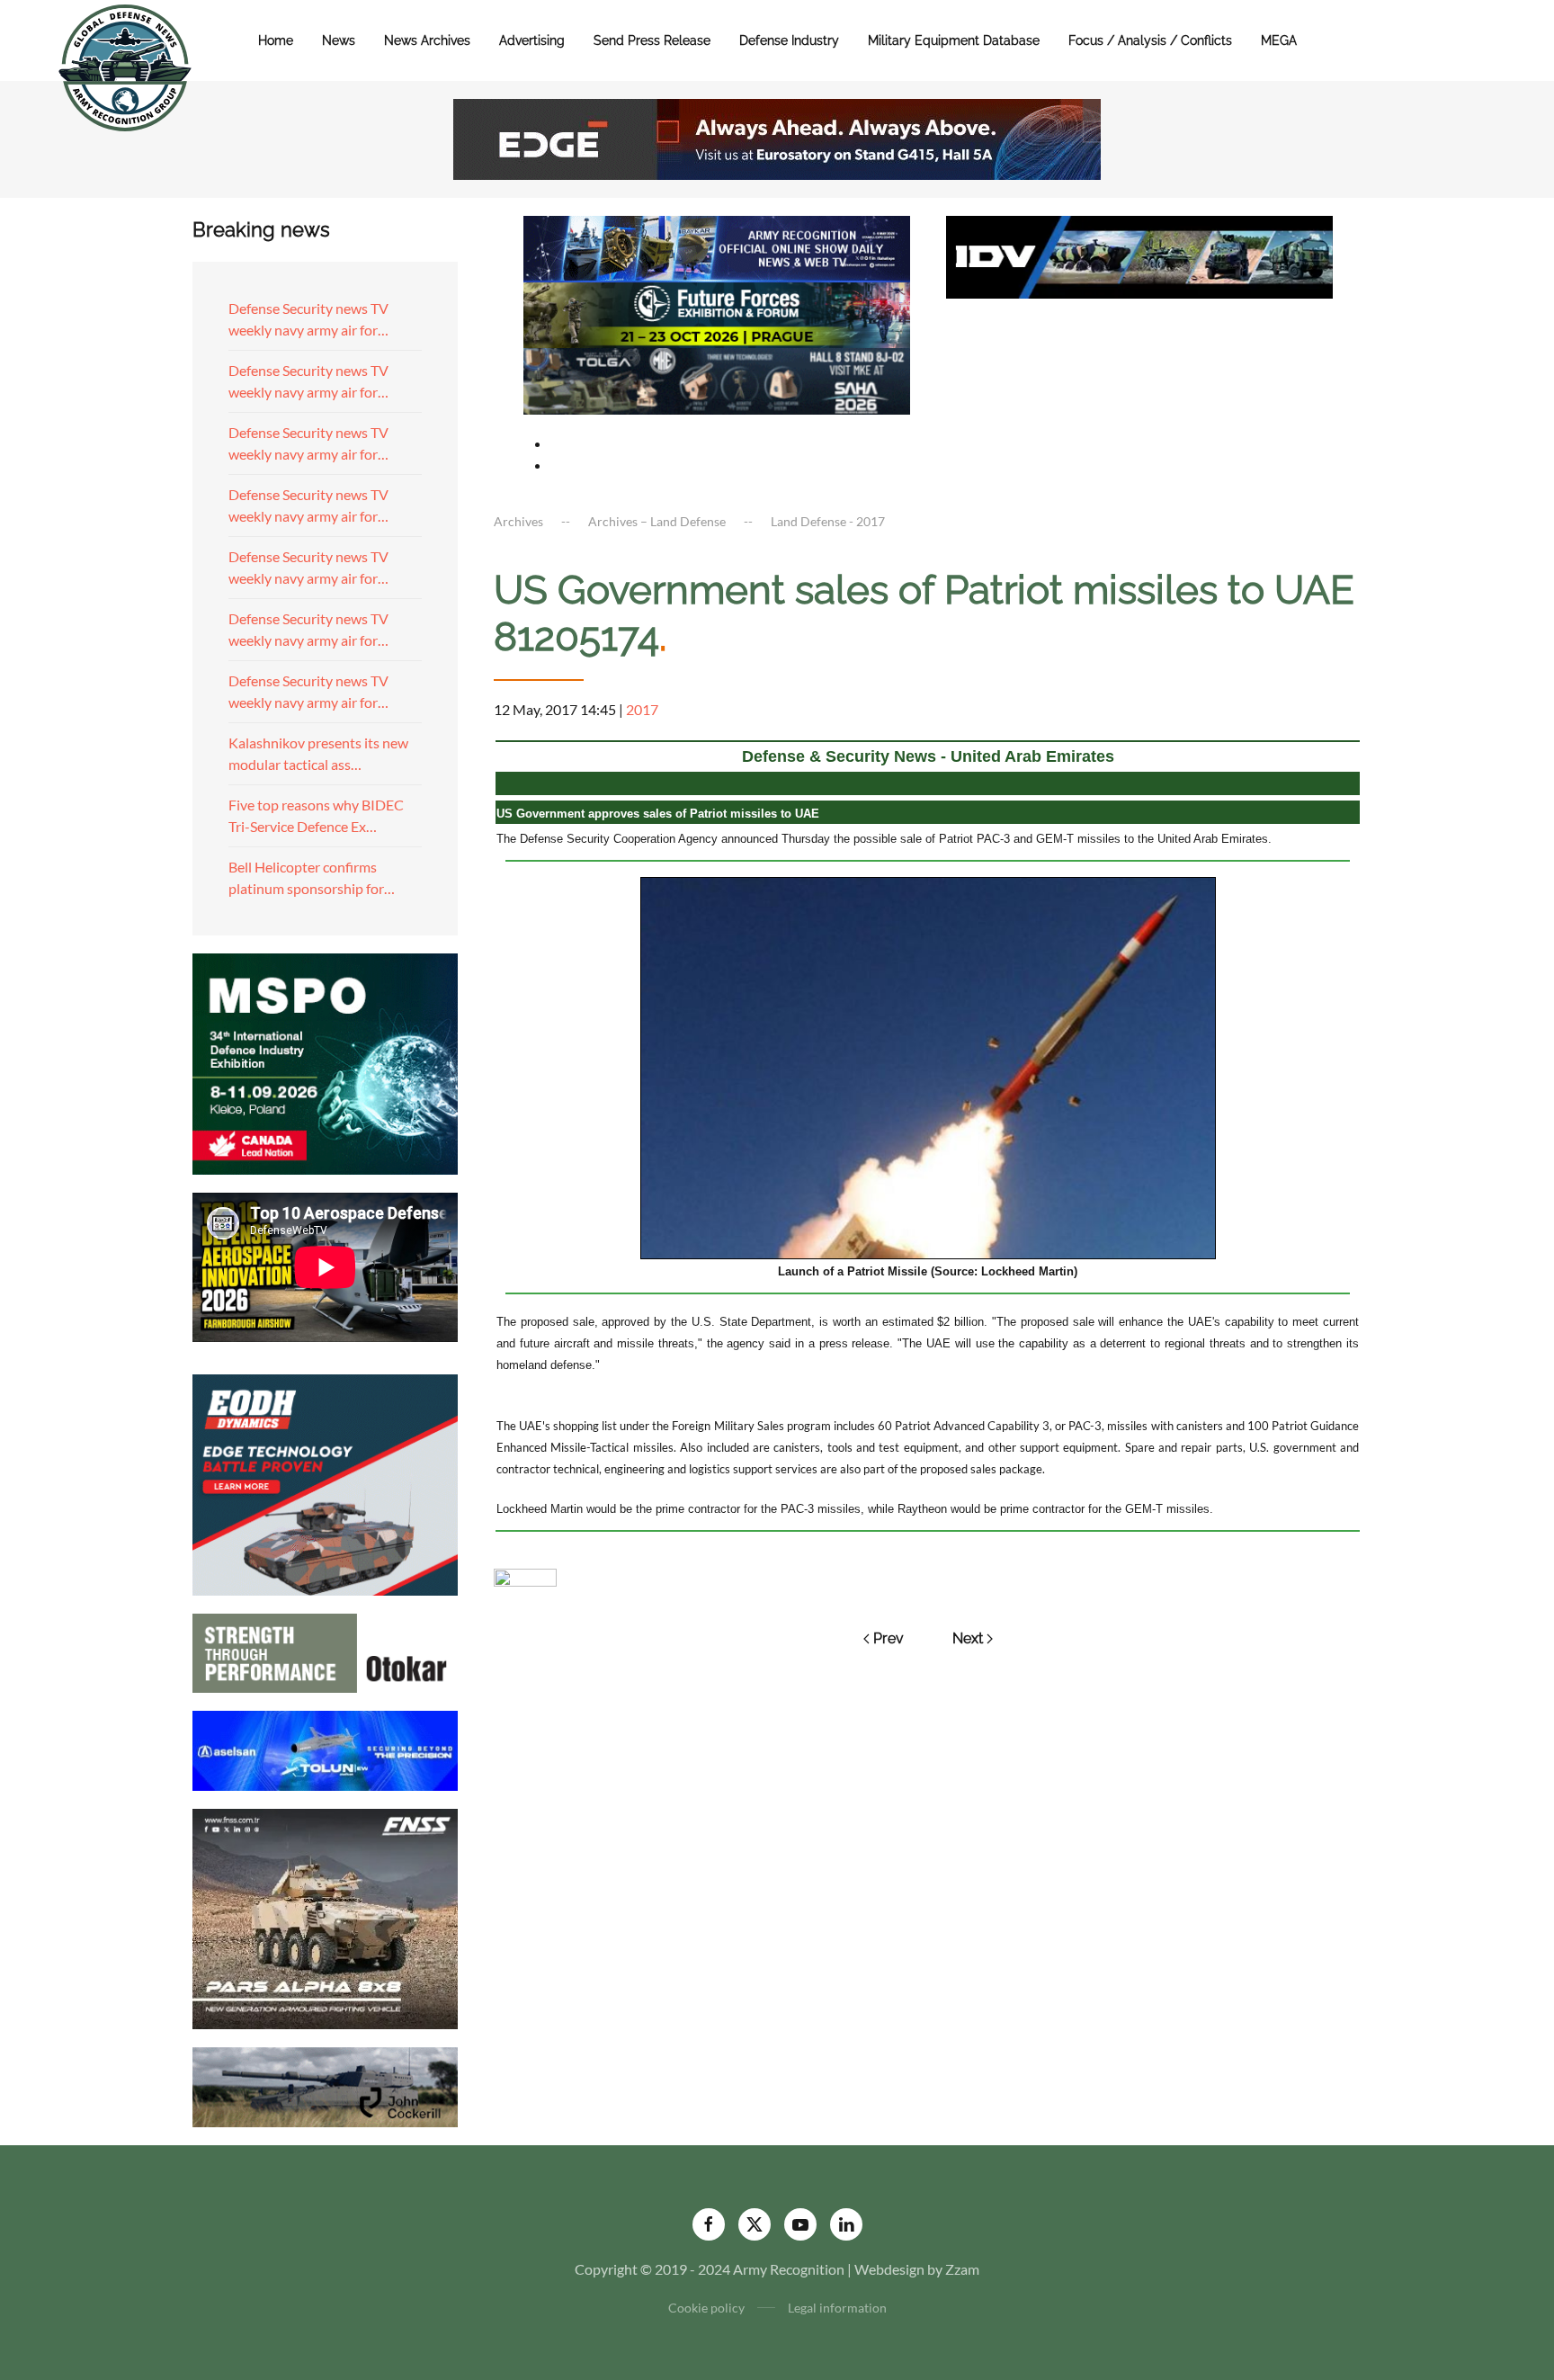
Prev (889, 1638)
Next (968, 1638)
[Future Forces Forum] (717, 313)
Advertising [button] (532, 40)
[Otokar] (325, 1651)
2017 (642, 709)
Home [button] (276, 40)
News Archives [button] (427, 40)
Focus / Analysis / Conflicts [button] (1150, 40)
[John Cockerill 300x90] (325, 2085)
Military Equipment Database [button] (954, 40)
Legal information (837, 2308)
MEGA (1279, 40)
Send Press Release (652, 40)
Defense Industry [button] (789, 40)
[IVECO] (1139, 255)
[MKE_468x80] (717, 379)
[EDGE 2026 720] (777, 137)
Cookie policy (706, 2308)
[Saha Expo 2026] (717, 247)
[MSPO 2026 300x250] (325, 1062)
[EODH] (325, 1483)
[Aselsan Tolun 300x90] (325, 1748)
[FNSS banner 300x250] (325, 1917)
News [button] (339, 40)
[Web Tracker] (525, 1575)
